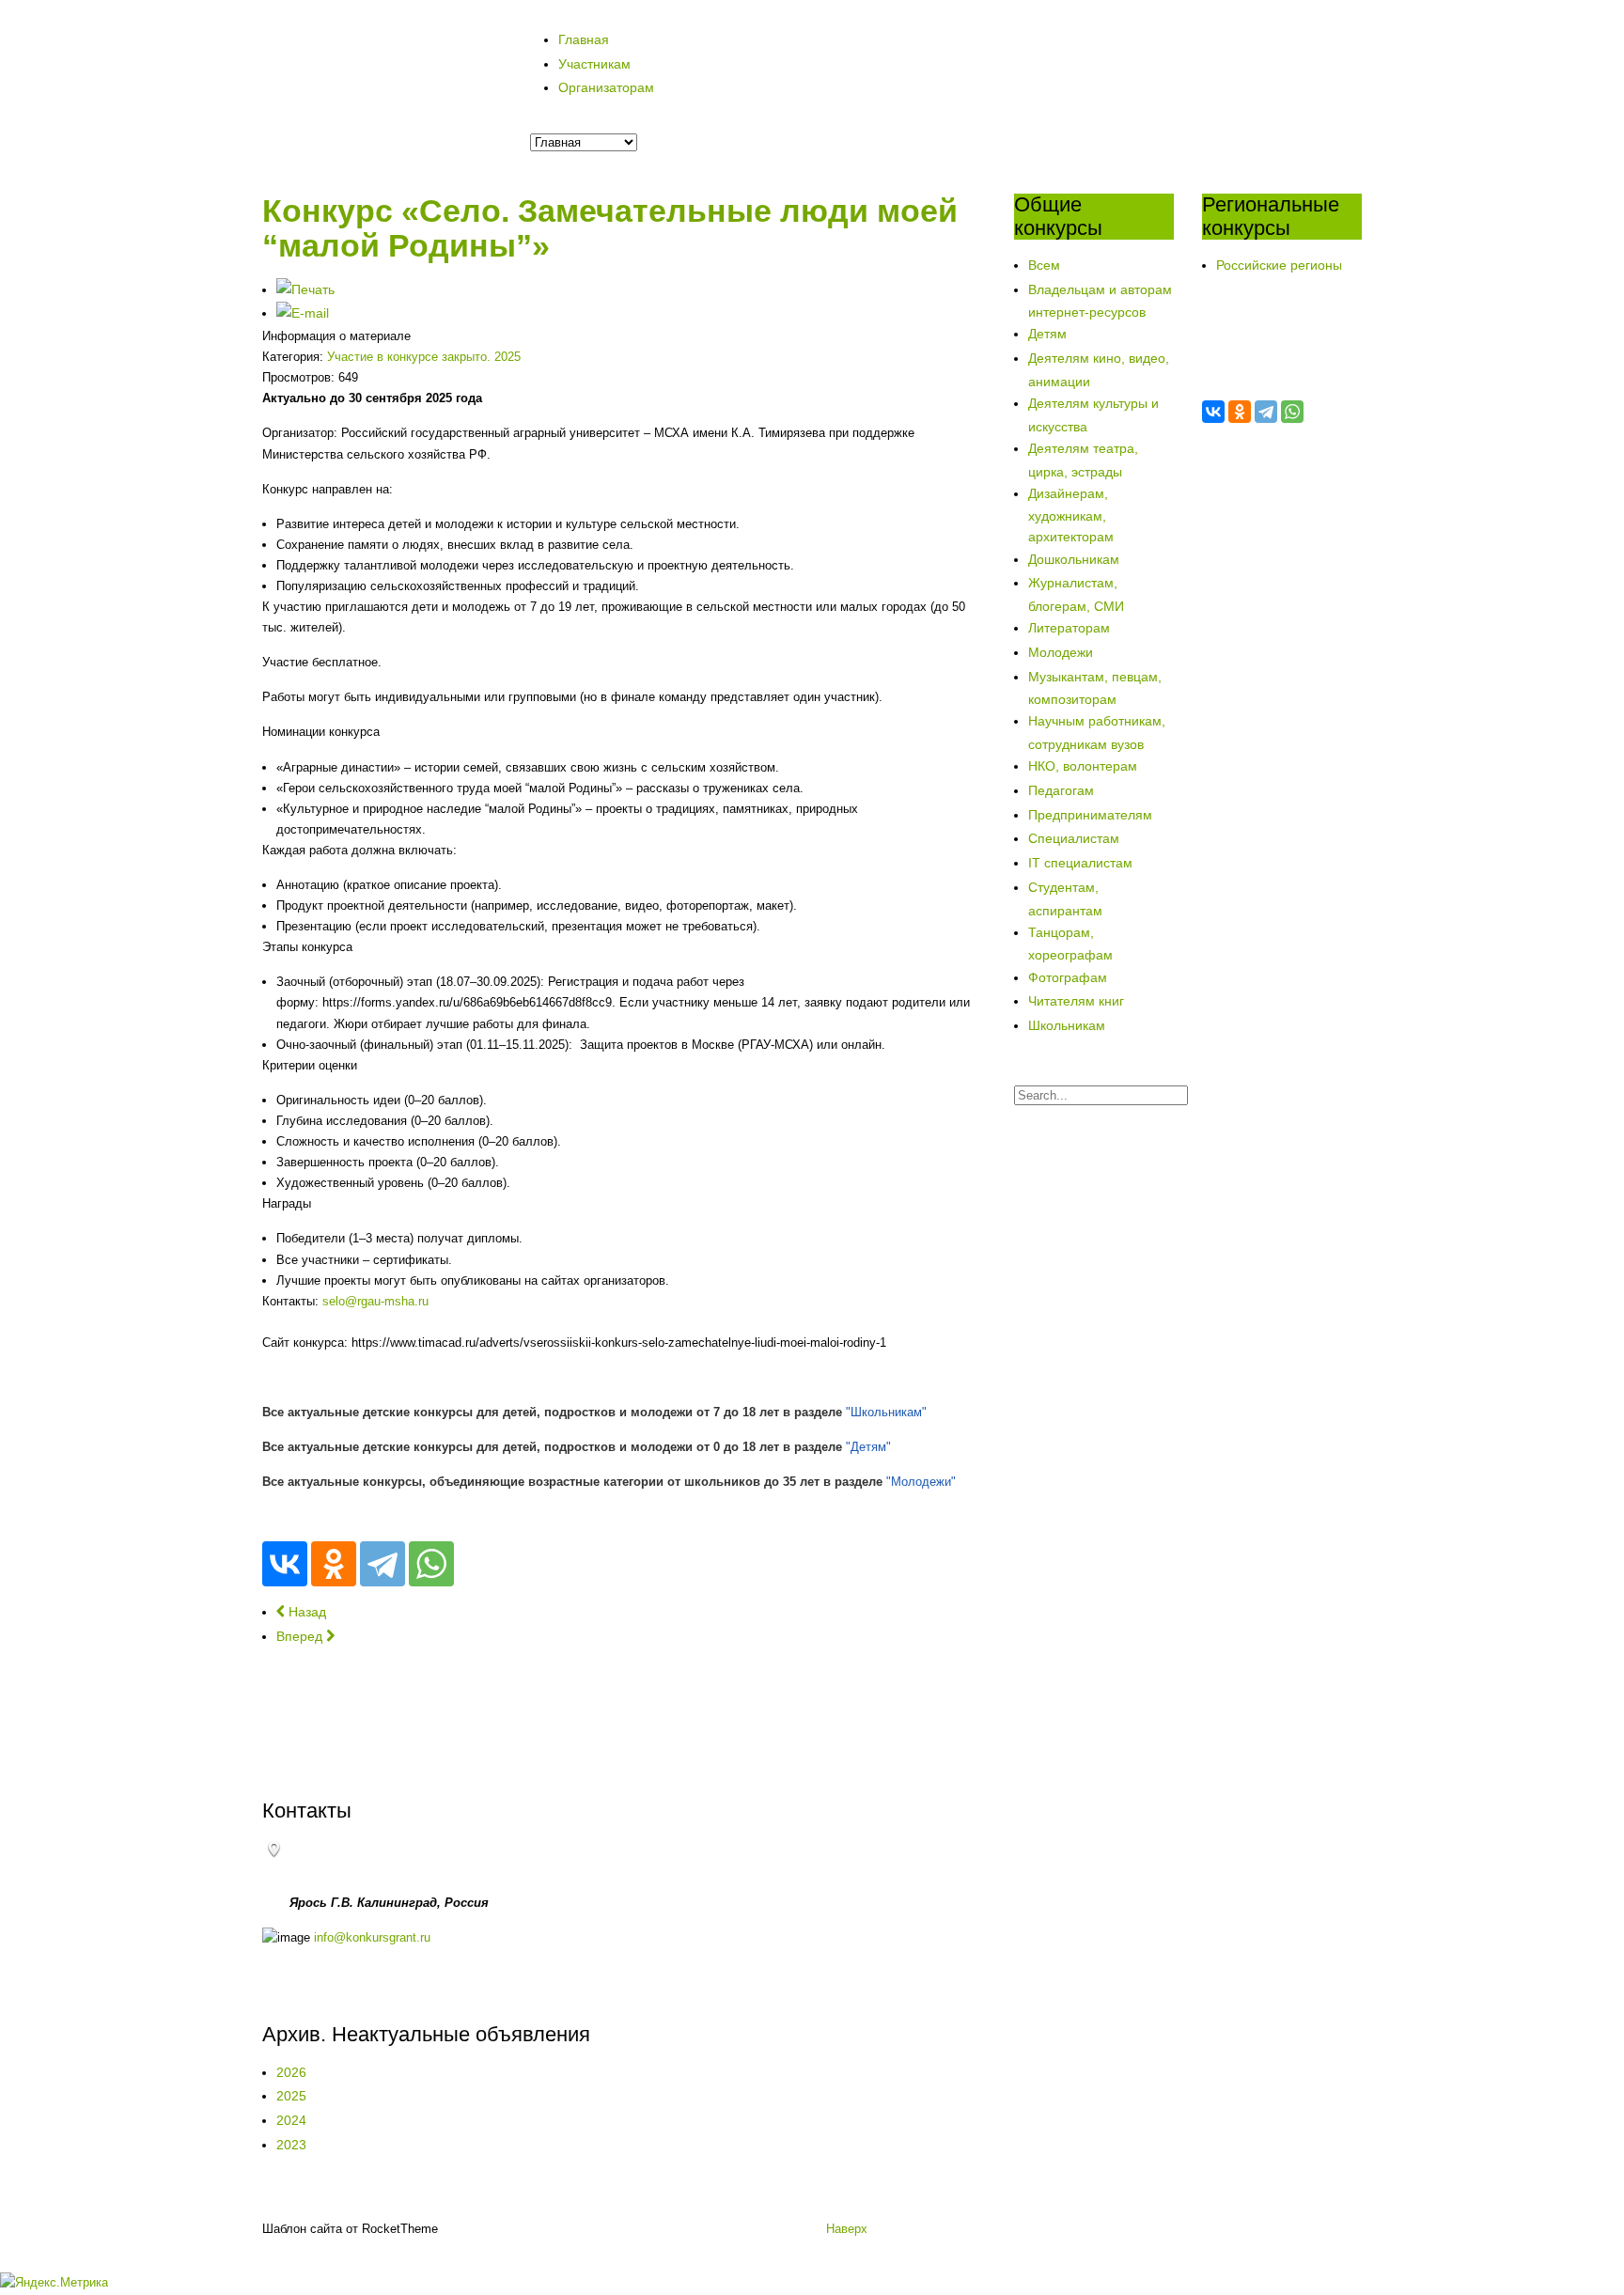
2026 (291, 2072)
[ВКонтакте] (285, 1564)
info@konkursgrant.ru (372, 1937)
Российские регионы (1279, 265)
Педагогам (1061, 790)
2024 (291, 2120)
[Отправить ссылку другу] (303, 313)
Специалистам (1074, 838)
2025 (291, 2096)
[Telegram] (383, 1564)
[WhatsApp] (431, 1564)
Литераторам (1069, 628)
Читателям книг (1076, 1001)
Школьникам (1067, 1025)
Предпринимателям (1090, 815)
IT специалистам (1080, 863)
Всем (1044, 265)
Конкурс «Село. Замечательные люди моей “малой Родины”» (610, 228)
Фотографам (1068, 977)
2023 (291, 2145)
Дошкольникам (1074, 559)
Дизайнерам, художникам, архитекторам (1071, 515)
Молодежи (1061, 652)
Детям (1047, 334)
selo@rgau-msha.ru (375, 1301)
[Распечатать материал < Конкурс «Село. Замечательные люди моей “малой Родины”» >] (305, 289)
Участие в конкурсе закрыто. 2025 (424, 357)
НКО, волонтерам (1083, 766)
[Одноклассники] (334, 1564)
